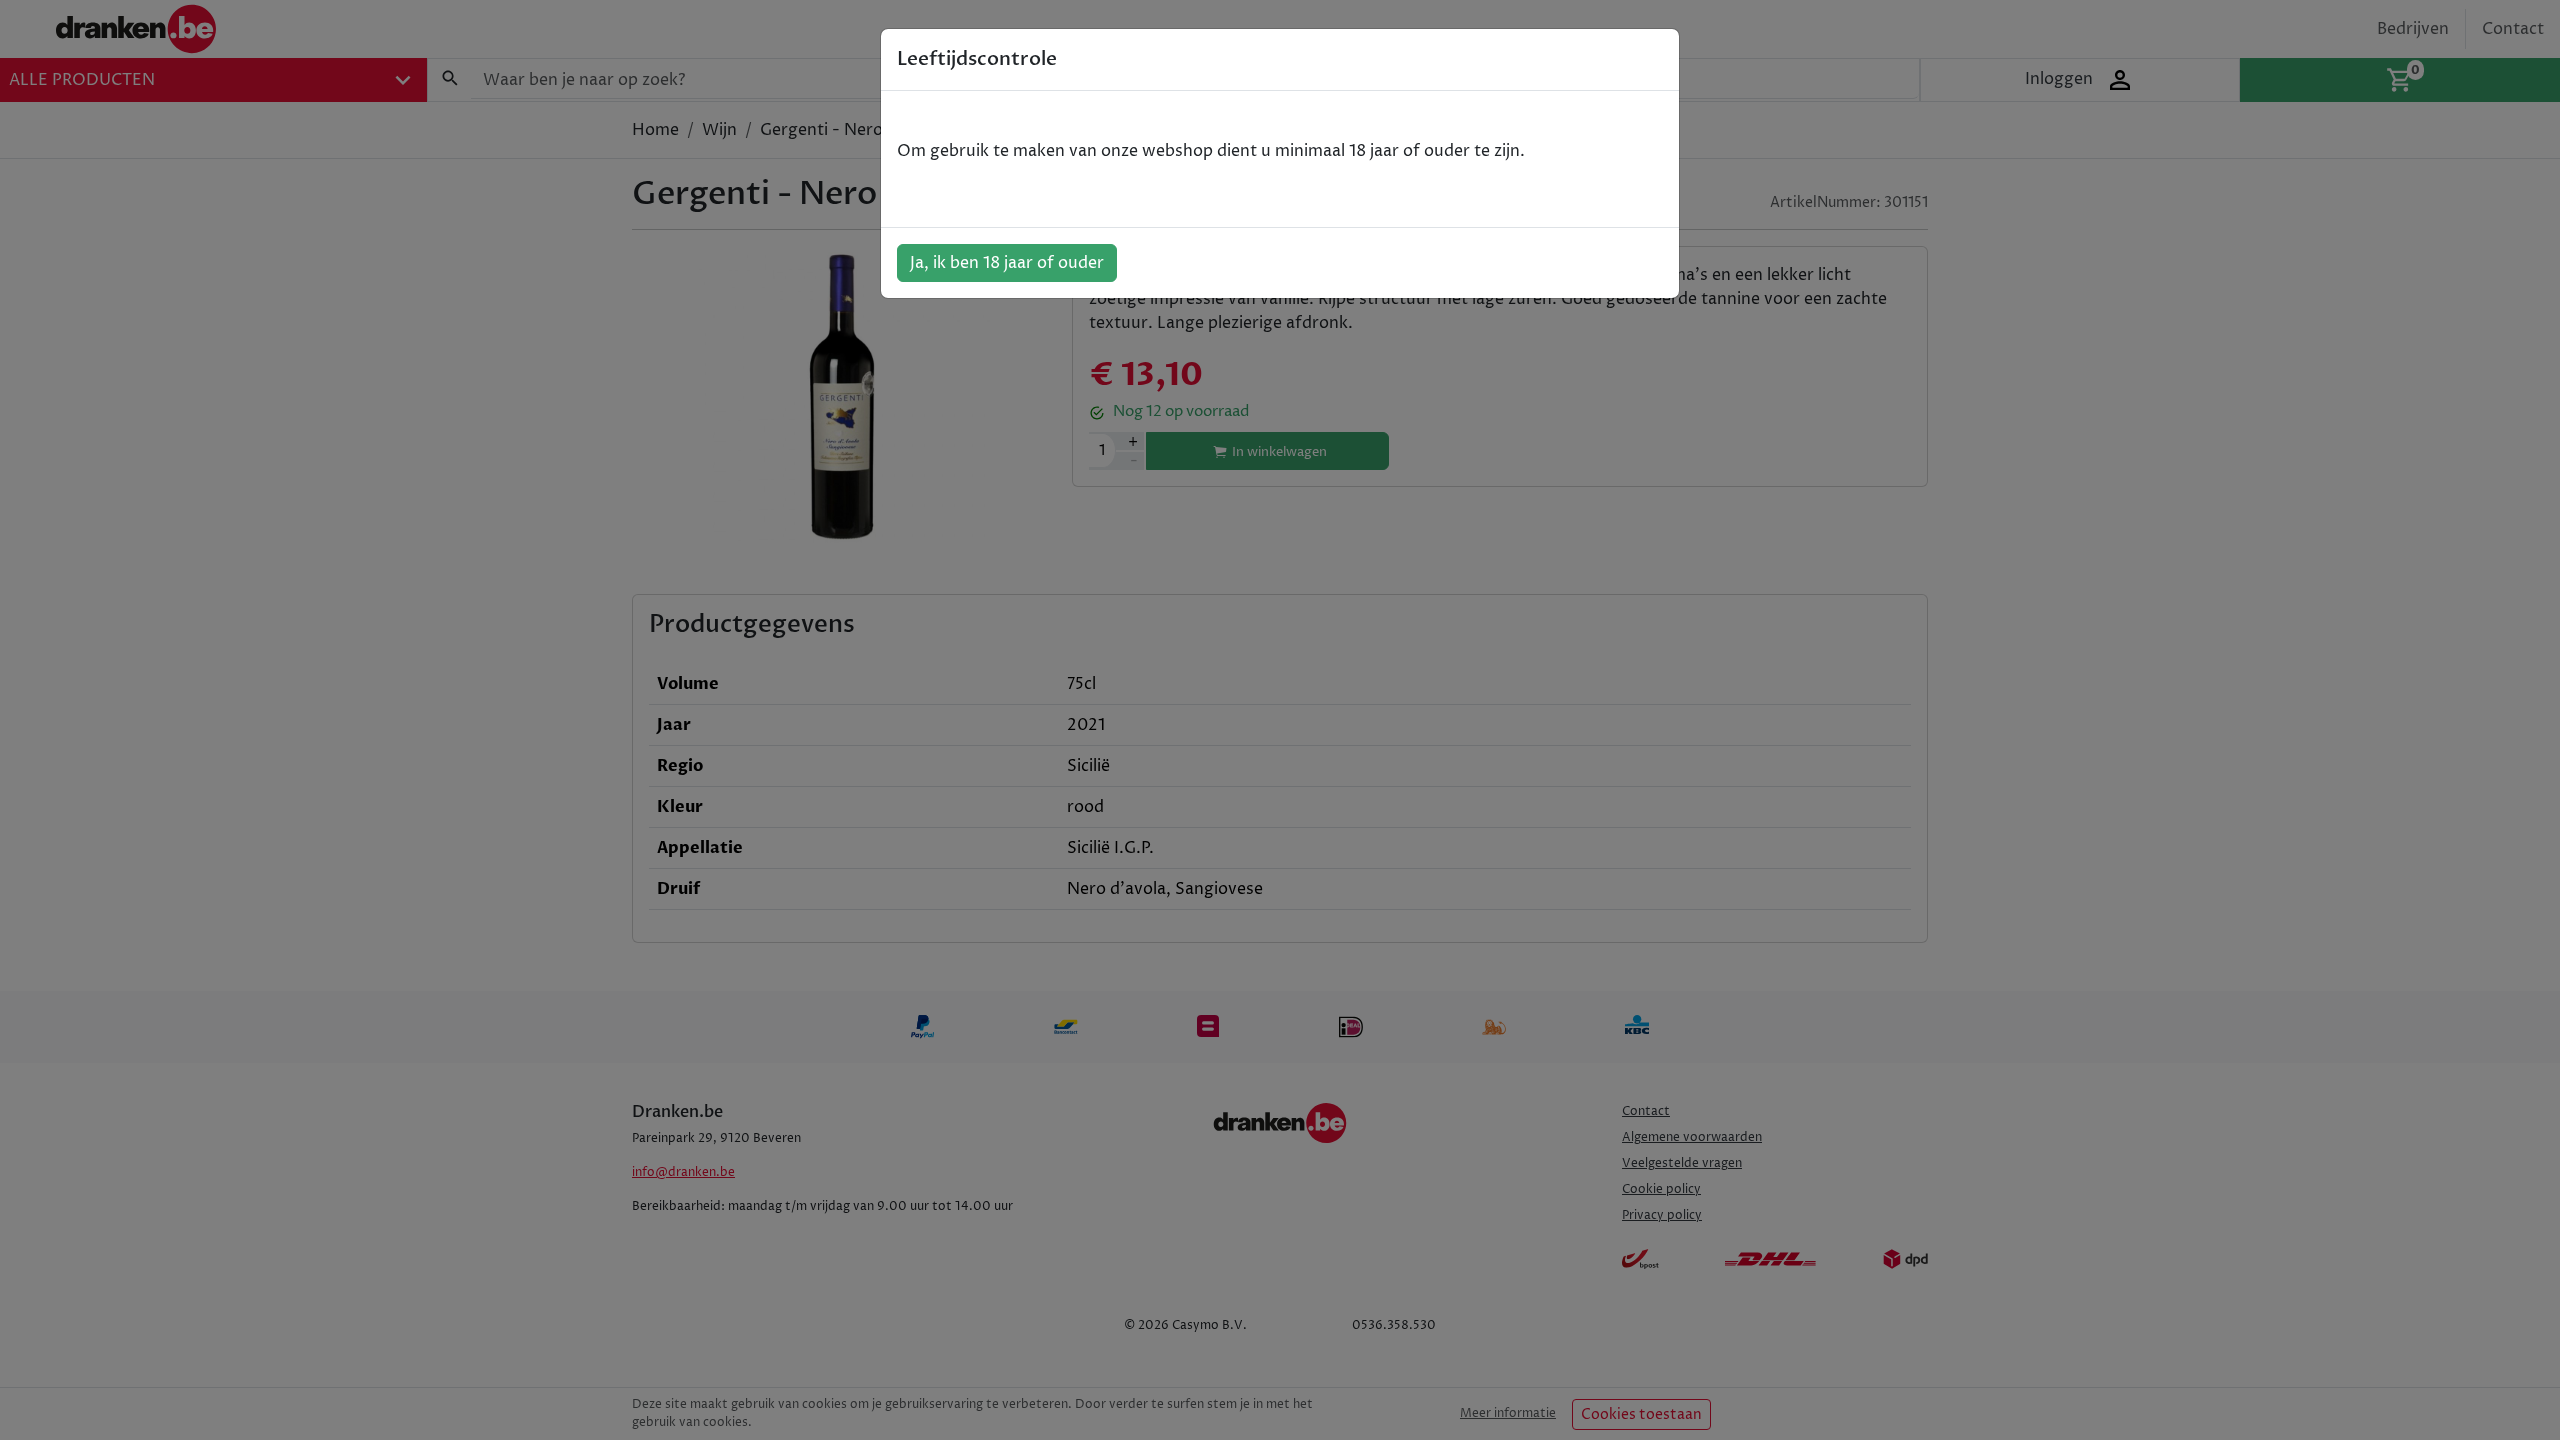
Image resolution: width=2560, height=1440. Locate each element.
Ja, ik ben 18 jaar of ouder (1007, 263)
